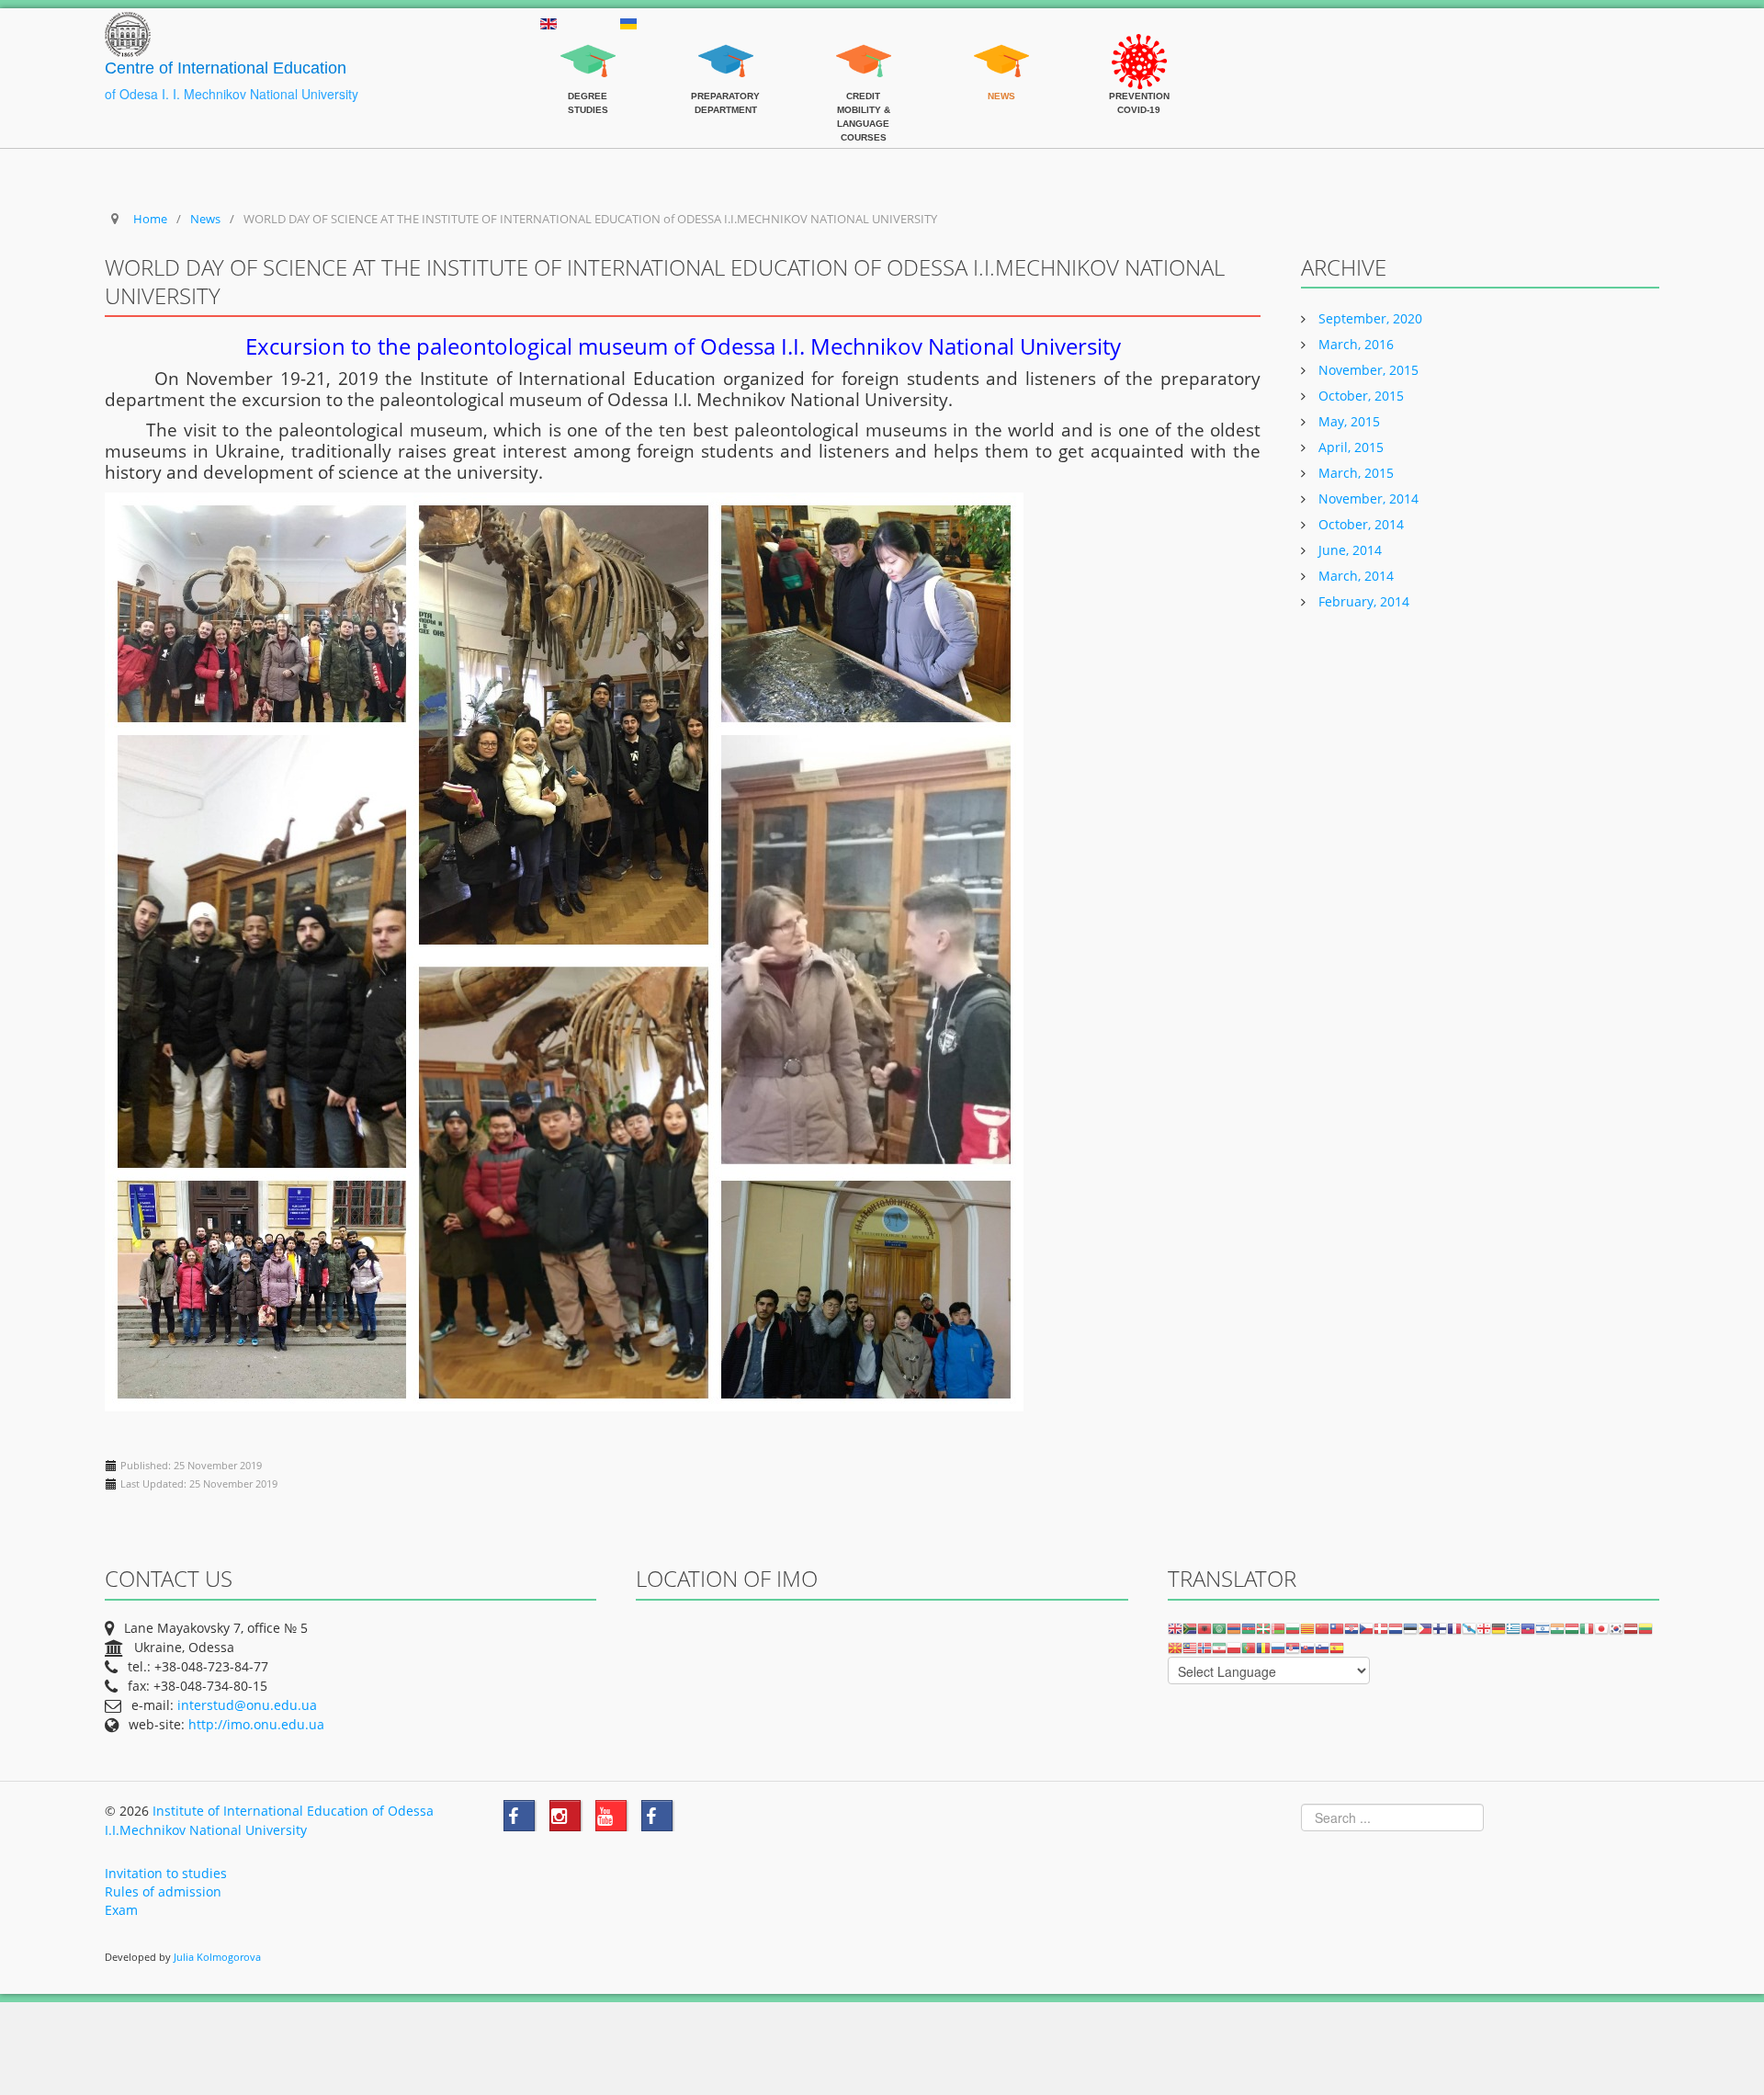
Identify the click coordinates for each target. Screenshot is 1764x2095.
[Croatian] (1351, 1628)
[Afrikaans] (1190, 1628)
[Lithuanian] (1645, 1628)
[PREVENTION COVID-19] (1139, 43)
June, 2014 (1348, 550)
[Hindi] (1557, 1628)
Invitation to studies (166, 1873)
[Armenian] (1234, 1628)
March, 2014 (1354, 576)
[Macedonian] (1175, 1647)
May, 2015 (1347, 421)
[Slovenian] (1322, 1647)
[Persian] (1219, 1647)
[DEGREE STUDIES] (588, 43)
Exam (121, 1910)
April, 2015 (1349, 447)
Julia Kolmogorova (217, 1957)
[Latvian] (1631, 1628)
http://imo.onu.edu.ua (256, 1724)
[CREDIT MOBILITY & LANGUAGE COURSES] (864, 43)
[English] (1175, 1628)
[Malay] (1190, 1647)
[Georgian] (1484, 1628)
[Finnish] (1440, 1628)
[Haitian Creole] (1528, 1628)
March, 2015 (1354, 473)
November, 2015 (1367, 370)
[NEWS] (1001, 43)
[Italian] (1587, 1628)
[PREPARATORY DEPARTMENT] (726, 43)
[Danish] (1381, 1628)
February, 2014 (1362, 601)
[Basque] (1263, 1628)
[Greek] (1513, 1628)
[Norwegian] (1204, 1647)
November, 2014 (1367, 498)
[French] (1454, 1628)
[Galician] (1469, 1628)
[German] (1498, 1628)
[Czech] (1366, 1628)
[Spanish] (1337, 1647)
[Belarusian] (1278, 1628)
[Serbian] (1293, 1647)
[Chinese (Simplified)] (1322, 1628)
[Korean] (1616, 1628)
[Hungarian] (1572, 1628)
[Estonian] (1410, 1628)
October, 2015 (1359, 396)
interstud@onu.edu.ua (247, 1705)
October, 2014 (1359, 524)
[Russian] (1278, 1647)
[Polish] (1234, 1647)
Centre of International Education (226, 68)
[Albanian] (1204, 1628)
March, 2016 (1354, 344)
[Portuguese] (1249, 1647)
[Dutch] (1396, 1628)
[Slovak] (1307, 1647)
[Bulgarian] (1293, 1628)
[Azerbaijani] (1249, 1628)
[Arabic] (1219, 1628)
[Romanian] (1263, 1647)
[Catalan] (1307, 1628)
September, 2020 (1368, 318)
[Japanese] (1601, 1628)
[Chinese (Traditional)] (1337, 1628)
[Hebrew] (1543, 1628)
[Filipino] (1425, 1628)
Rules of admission (163, 1891)
